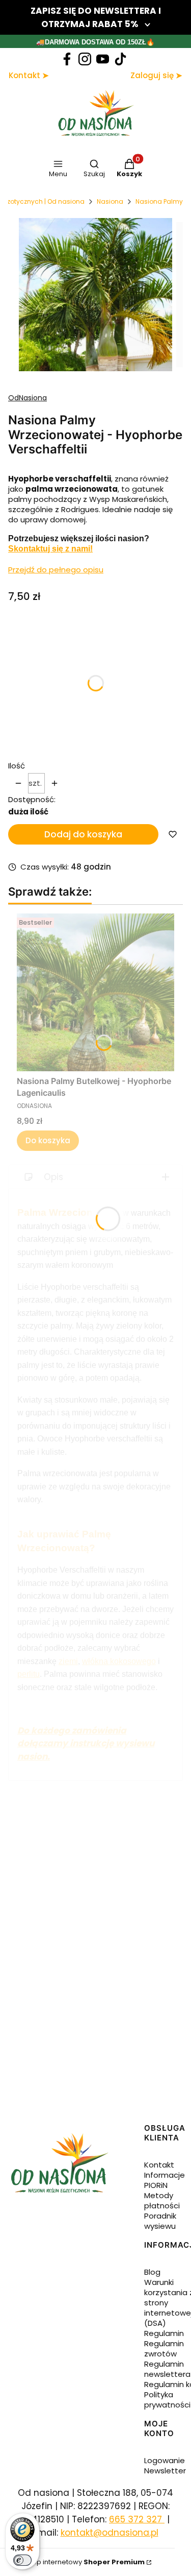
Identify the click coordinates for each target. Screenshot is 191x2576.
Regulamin (164, 2333)
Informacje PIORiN (165, 2180)
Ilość (17, 766)
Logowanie (165, 2460)
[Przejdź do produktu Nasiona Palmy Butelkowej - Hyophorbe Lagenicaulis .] (95, 992)
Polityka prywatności (167, 2400)
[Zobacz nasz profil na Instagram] (85, 59)
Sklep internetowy (84, 2562)
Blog (152, 2272)
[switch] (22, 2560)
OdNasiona (28, 398)
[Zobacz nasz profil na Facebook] (67, 59)
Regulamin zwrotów (164, 2349)
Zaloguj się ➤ (156, 75)
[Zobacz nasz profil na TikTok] (120, 59)
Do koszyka (48, 1140)
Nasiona (110, 201)
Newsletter (165, 2471)
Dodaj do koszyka (83, 834)
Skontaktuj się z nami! (50, 549)
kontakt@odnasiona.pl (110, 2533)
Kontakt (159, 2165)
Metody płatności (162, 2200)
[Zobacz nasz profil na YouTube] (103, 59)
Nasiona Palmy (159, 201)
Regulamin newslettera (167, 2369)
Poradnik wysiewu (160, 2221)
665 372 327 (137, 2519)
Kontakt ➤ (29, 75)
